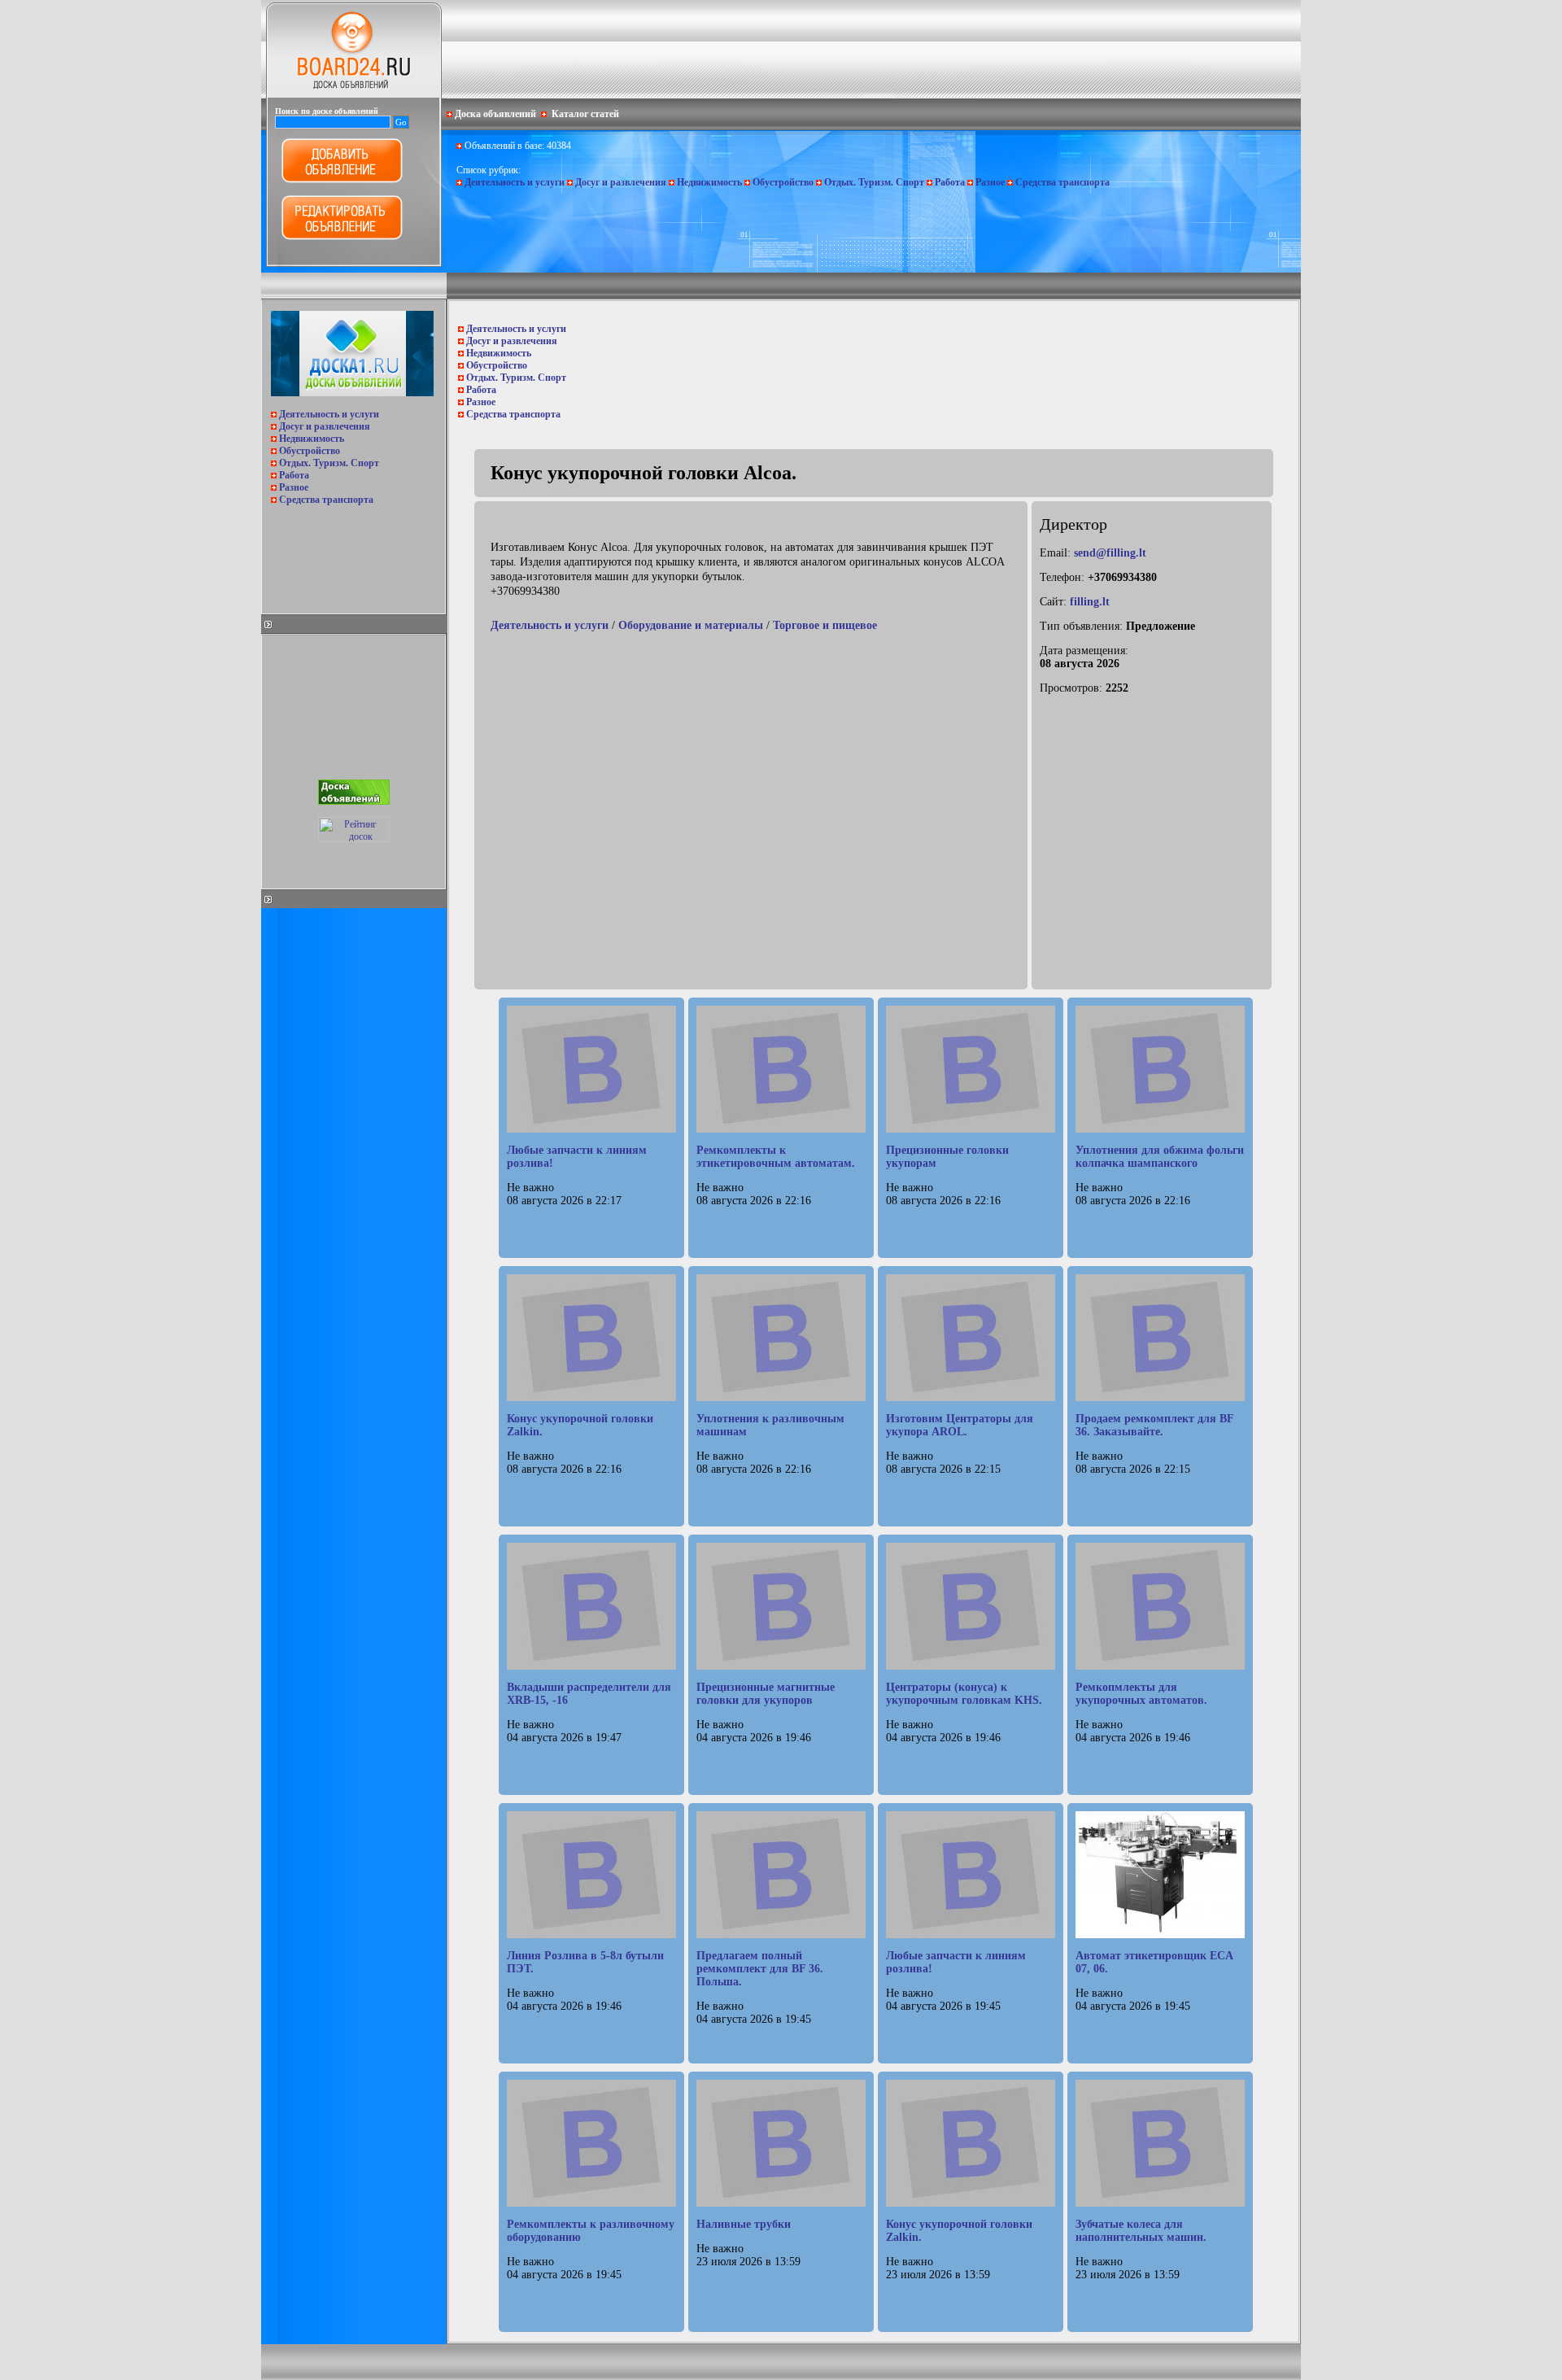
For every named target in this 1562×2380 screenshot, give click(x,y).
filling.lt (1090, 602)
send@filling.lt (1110, 553)
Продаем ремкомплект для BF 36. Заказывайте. (1154, 1425)
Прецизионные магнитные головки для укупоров (766, 1694)
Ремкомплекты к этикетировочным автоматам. (776, 1157)
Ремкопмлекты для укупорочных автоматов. (1141, 1694)
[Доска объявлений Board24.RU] (354, 94)
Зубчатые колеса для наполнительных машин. (1141, 2231)
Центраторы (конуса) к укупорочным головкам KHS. (964, 1694)
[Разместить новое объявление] (342, 180)
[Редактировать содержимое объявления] (342, 237)
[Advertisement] (352, 555)
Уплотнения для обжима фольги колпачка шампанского (1160, 1157)
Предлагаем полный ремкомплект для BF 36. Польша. (760, 1969)
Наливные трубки (744, 2224)
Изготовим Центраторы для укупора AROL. (960, 1425)
